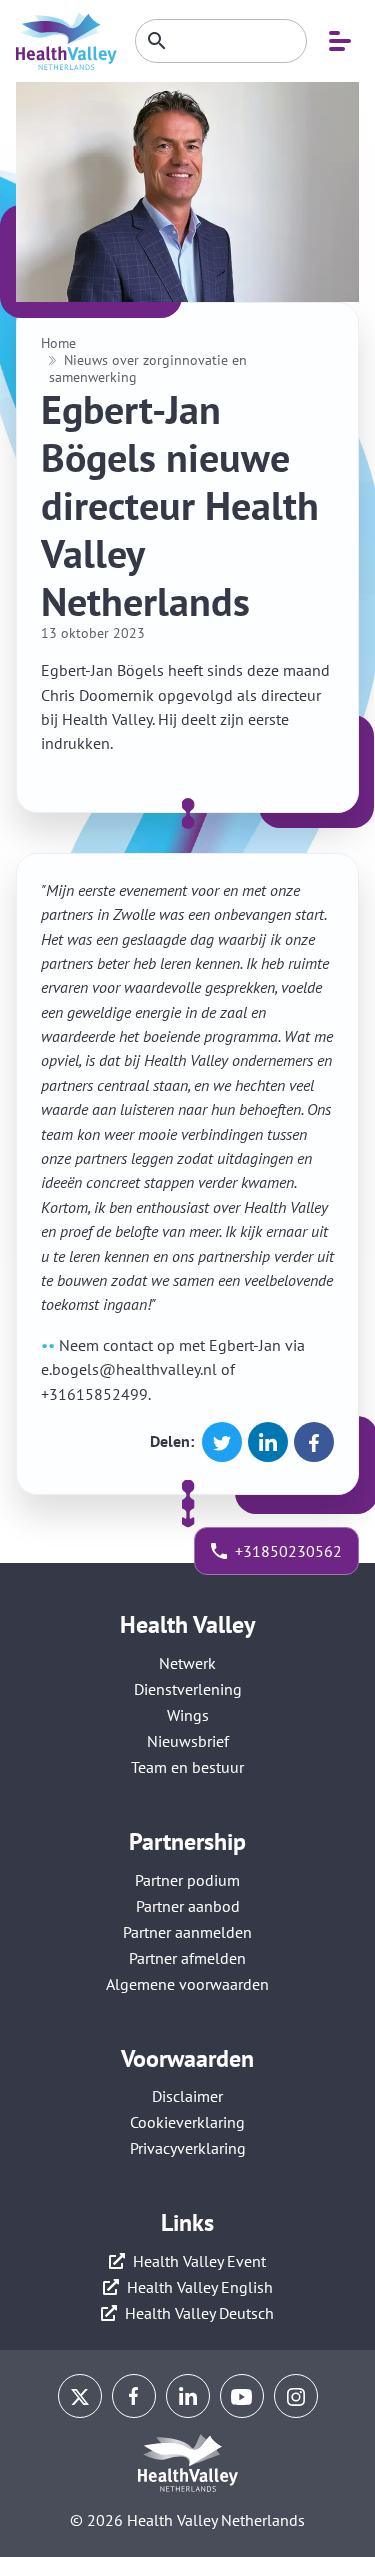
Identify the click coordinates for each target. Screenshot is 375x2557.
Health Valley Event (199, 2261)
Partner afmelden (187, 1958)
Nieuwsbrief (188, 1741)
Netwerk (187, 1663)
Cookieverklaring (187, 2122)
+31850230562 (288, 1551)
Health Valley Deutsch (199, 2313)
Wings (188, 1715)
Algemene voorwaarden (187, 1984)
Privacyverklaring (188, 2148)
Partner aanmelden (187, 1932)
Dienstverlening (188, 1689)
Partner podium (187, 1880)
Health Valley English (200, 2287)
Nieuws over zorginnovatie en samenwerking (148, 368)
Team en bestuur (187, 1767)
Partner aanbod (188, 1906)
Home (58, 343)
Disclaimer (187, 2096)
